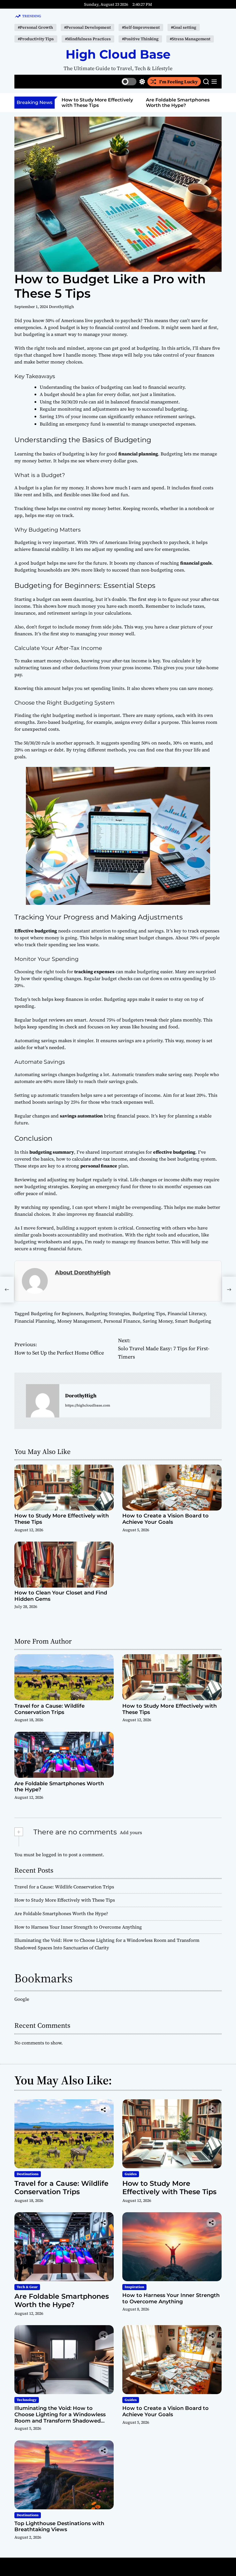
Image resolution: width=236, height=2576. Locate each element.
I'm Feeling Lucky (178, 82)
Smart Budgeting (193, 1321)
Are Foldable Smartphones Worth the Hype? (93, 103)
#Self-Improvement (141, 27)
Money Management (79, 1321)
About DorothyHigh (83, 1272)
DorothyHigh (61, 307)
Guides (131, 2174)
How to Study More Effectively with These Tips (62, 1519)
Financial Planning (35, 1321)
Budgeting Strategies (108, 1313)
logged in (52, 1854)
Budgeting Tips (149, 1313)
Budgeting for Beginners (57, 1313)
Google (22, 1999)
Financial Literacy (186, 1313)
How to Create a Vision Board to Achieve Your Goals (165, 1519)
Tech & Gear (27, 2287)
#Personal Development (87, 27)
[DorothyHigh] (43, 1401)
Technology (27, 2400)
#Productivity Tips (36, 39)
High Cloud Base (118, 54)
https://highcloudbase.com (88, 1405)
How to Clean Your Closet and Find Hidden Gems (61, 1596)
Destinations (28, 2174)
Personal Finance (122, 1321)
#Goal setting (184, 27)
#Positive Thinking (140, 39)
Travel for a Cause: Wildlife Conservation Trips (50, 1709)
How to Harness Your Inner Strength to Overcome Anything (178, 105)
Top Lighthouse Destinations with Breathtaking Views (59, 2527)
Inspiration (134, 2287)
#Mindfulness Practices (88, 39)
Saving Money (158, 1321)
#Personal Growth (35, 27)
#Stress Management (190, 39)
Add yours (131, 1832)
